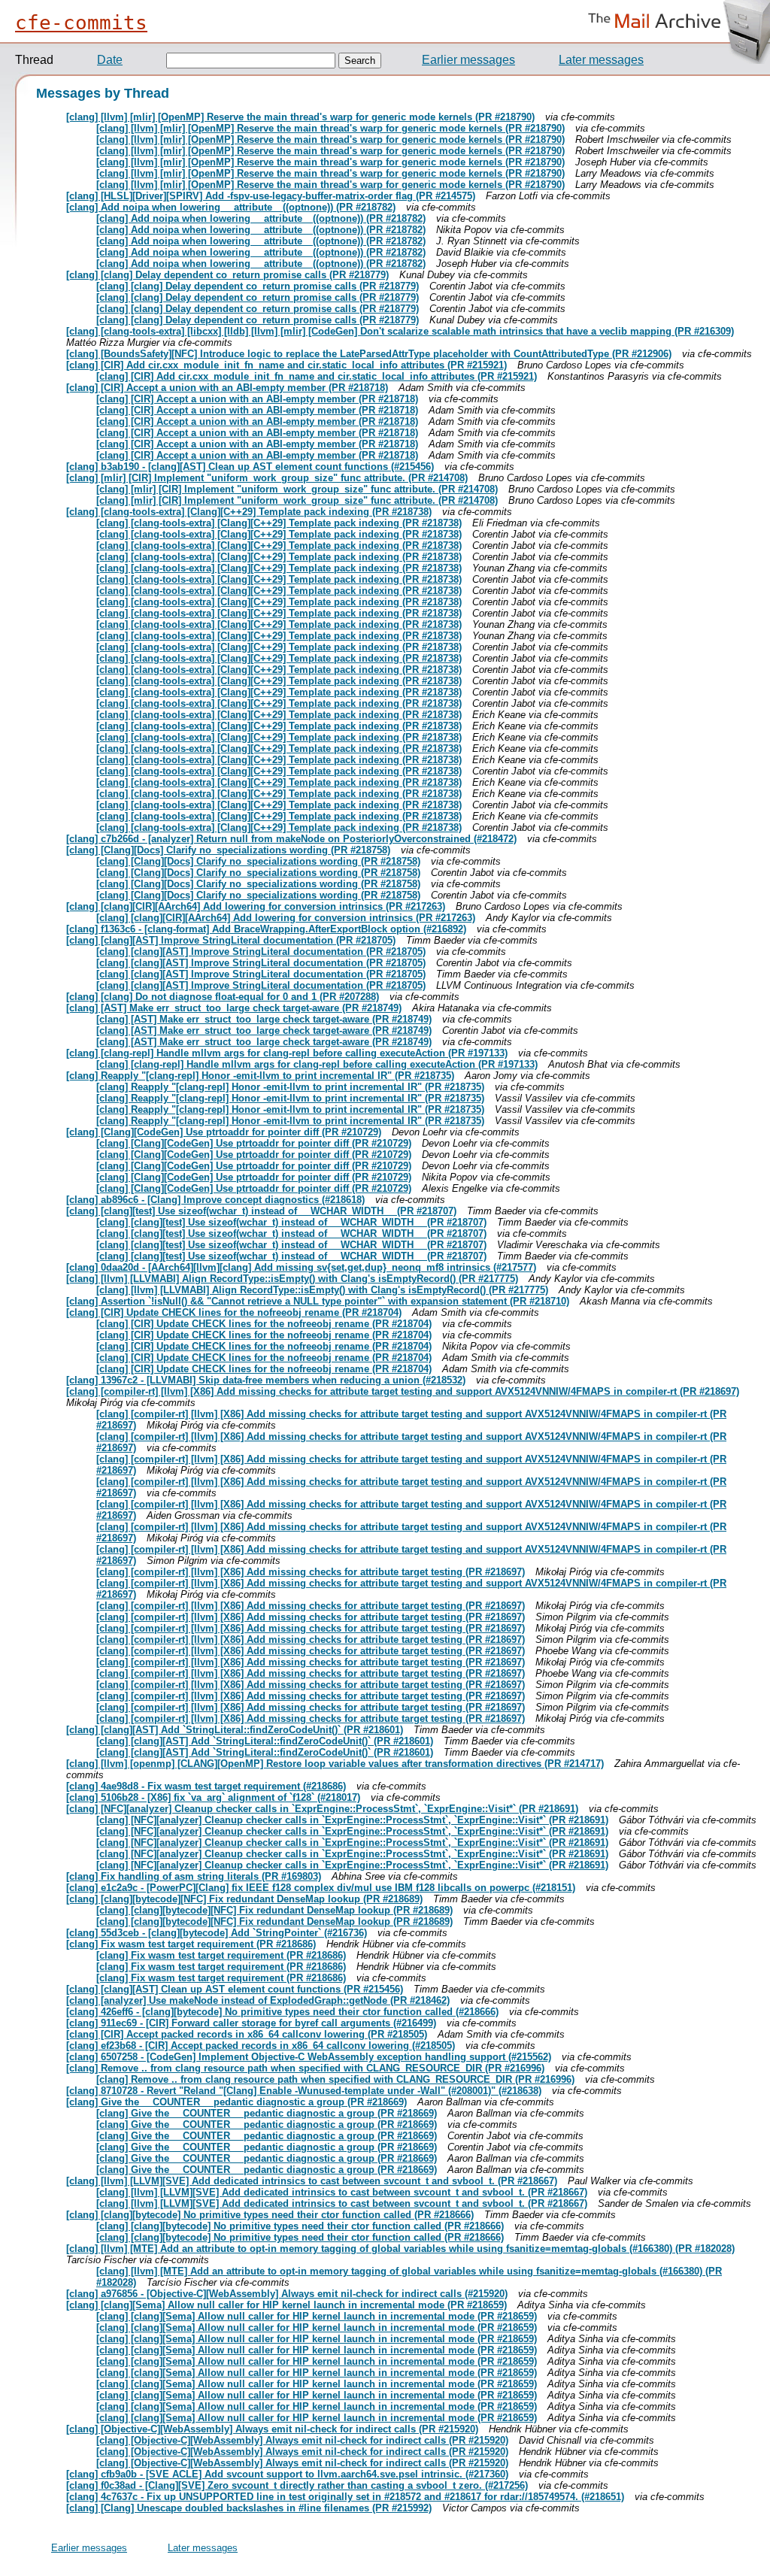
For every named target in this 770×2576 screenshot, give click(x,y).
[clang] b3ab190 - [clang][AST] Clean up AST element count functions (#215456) (250, 467)
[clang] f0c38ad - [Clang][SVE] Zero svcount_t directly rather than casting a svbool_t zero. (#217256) (297, 2485)
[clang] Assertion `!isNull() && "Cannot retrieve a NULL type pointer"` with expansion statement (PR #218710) (318, 1301)
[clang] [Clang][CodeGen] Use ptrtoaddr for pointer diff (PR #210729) (224, 1132)
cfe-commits (81, 23)
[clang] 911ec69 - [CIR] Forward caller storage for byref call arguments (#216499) (251, 2023)
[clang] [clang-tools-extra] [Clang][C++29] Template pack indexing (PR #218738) (249, 512)
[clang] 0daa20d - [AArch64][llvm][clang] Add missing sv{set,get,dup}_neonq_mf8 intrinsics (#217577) (301, 1267)
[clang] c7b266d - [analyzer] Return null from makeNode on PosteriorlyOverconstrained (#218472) (291, 839)
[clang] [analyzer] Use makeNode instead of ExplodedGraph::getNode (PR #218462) (258, 2000)
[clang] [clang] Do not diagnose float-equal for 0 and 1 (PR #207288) (223, 997)
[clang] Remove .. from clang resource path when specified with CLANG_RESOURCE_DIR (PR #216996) (305, 2068)
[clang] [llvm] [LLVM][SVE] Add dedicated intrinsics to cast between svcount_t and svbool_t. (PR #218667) (312, 2181)
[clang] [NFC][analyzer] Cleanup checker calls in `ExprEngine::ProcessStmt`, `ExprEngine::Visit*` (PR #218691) (322, 1809)
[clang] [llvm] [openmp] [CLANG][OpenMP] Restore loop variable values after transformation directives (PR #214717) (335, 1764)
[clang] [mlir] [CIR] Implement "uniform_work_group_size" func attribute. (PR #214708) (267, 478)
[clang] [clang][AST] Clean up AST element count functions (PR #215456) (235, 1989)
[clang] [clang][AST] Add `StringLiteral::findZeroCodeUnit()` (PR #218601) (235, 1730)
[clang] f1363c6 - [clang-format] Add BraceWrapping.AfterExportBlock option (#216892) (266, 929)
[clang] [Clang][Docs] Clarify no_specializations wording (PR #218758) (228, 850)
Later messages (601, 60)
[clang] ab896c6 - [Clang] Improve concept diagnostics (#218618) (215, 1200)
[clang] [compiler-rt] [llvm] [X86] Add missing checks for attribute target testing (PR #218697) (311, 1572)
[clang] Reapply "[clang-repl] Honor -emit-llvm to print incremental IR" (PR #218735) (260, 1076)
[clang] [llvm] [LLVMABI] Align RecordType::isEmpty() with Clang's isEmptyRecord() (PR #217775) (292, 1279)
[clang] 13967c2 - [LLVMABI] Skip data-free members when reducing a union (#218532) (266, 1380)
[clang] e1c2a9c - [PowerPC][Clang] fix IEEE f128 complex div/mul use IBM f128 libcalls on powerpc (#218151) (321, 1888)
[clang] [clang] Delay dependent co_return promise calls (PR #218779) (227, 275)
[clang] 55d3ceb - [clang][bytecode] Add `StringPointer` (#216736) (217, 1933)
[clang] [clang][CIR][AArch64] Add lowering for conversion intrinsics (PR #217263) (256, 906)
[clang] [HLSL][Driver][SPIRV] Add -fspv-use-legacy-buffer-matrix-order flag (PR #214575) (271, 196)
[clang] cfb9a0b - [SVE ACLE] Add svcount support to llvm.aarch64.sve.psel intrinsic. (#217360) (287, 2474)
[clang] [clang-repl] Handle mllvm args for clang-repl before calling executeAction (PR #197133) (287, 1053)
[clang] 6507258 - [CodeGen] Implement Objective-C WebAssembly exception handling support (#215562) (309, 2057)
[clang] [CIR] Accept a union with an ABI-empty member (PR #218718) (227, 388)
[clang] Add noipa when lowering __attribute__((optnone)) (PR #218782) (231, 207)
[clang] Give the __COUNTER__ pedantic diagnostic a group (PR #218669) (236, 2102)
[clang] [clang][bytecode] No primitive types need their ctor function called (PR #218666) (270, 2215)
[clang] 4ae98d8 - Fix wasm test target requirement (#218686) (206, 1786)
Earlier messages (468, 60)
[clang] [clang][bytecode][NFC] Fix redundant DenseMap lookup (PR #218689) (244, 1899)
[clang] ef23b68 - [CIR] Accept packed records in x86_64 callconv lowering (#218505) (261, 2046)
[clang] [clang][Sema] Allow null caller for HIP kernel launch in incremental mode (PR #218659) (286, 2305)
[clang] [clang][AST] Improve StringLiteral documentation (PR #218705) (231, 940)
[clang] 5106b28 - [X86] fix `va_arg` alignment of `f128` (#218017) (213, 1797)
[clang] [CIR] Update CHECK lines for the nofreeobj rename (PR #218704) (234, 1312)
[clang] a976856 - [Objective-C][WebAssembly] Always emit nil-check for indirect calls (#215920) (287, 2294)
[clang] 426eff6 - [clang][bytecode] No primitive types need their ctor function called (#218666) (282, 2012)
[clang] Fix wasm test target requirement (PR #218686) (191, 1944)
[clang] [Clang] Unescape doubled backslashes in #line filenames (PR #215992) (249, 2508)
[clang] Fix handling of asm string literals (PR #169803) (194, 1876)
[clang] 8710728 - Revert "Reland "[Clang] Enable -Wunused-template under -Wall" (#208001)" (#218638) (304, 2091)
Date (110, 60)
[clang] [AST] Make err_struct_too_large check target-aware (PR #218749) (234, 1008)
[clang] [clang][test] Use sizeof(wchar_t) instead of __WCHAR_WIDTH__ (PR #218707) (261, 1211)
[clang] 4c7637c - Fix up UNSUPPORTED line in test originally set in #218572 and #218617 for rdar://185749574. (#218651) (345, 2497)
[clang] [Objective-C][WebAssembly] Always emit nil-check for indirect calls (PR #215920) (272, 2429)
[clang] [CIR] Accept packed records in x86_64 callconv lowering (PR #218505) (247, 2034)
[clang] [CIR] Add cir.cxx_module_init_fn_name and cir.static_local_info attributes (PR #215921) (286, 365)
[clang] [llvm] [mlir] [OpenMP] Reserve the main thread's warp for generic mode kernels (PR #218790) (300, 117)
